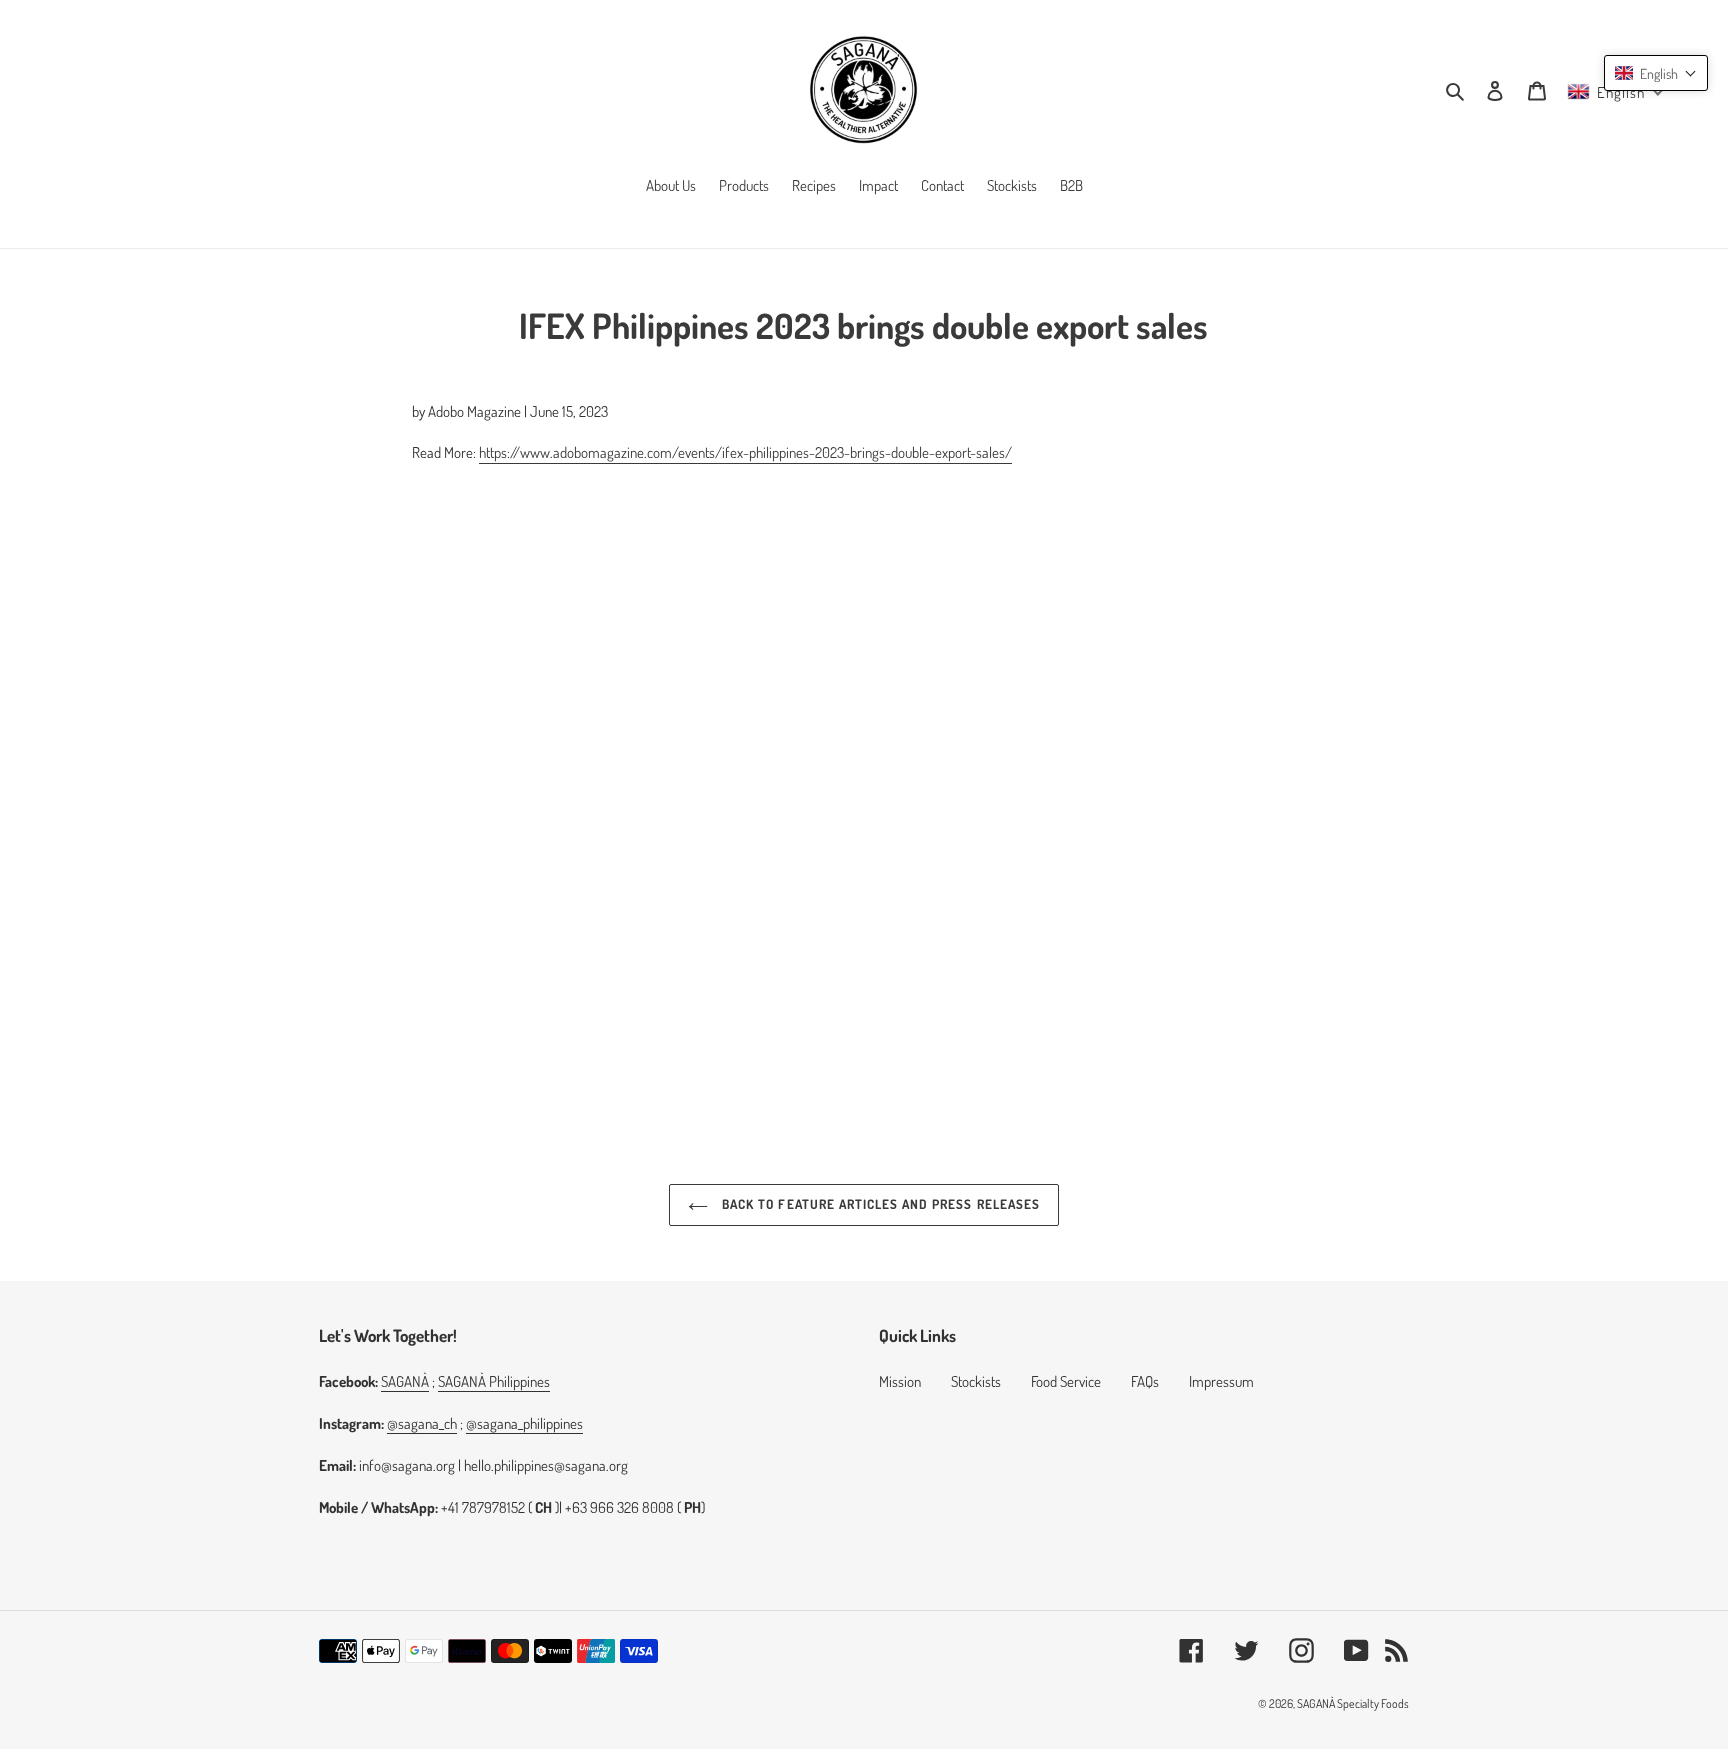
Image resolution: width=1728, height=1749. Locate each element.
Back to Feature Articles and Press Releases (879, 1204)
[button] (1656, 73)
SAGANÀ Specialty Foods (1353, 1703)
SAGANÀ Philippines (494, 1381)
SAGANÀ (405, 1381)
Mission (900, 1381)
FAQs (1145, 1381)
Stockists (976, 1381)
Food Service (1066, 1381)
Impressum (1221, 1381)
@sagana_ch (422, 1423)
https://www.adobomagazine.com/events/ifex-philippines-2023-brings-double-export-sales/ (745, 452)
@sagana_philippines (524, 1423)
